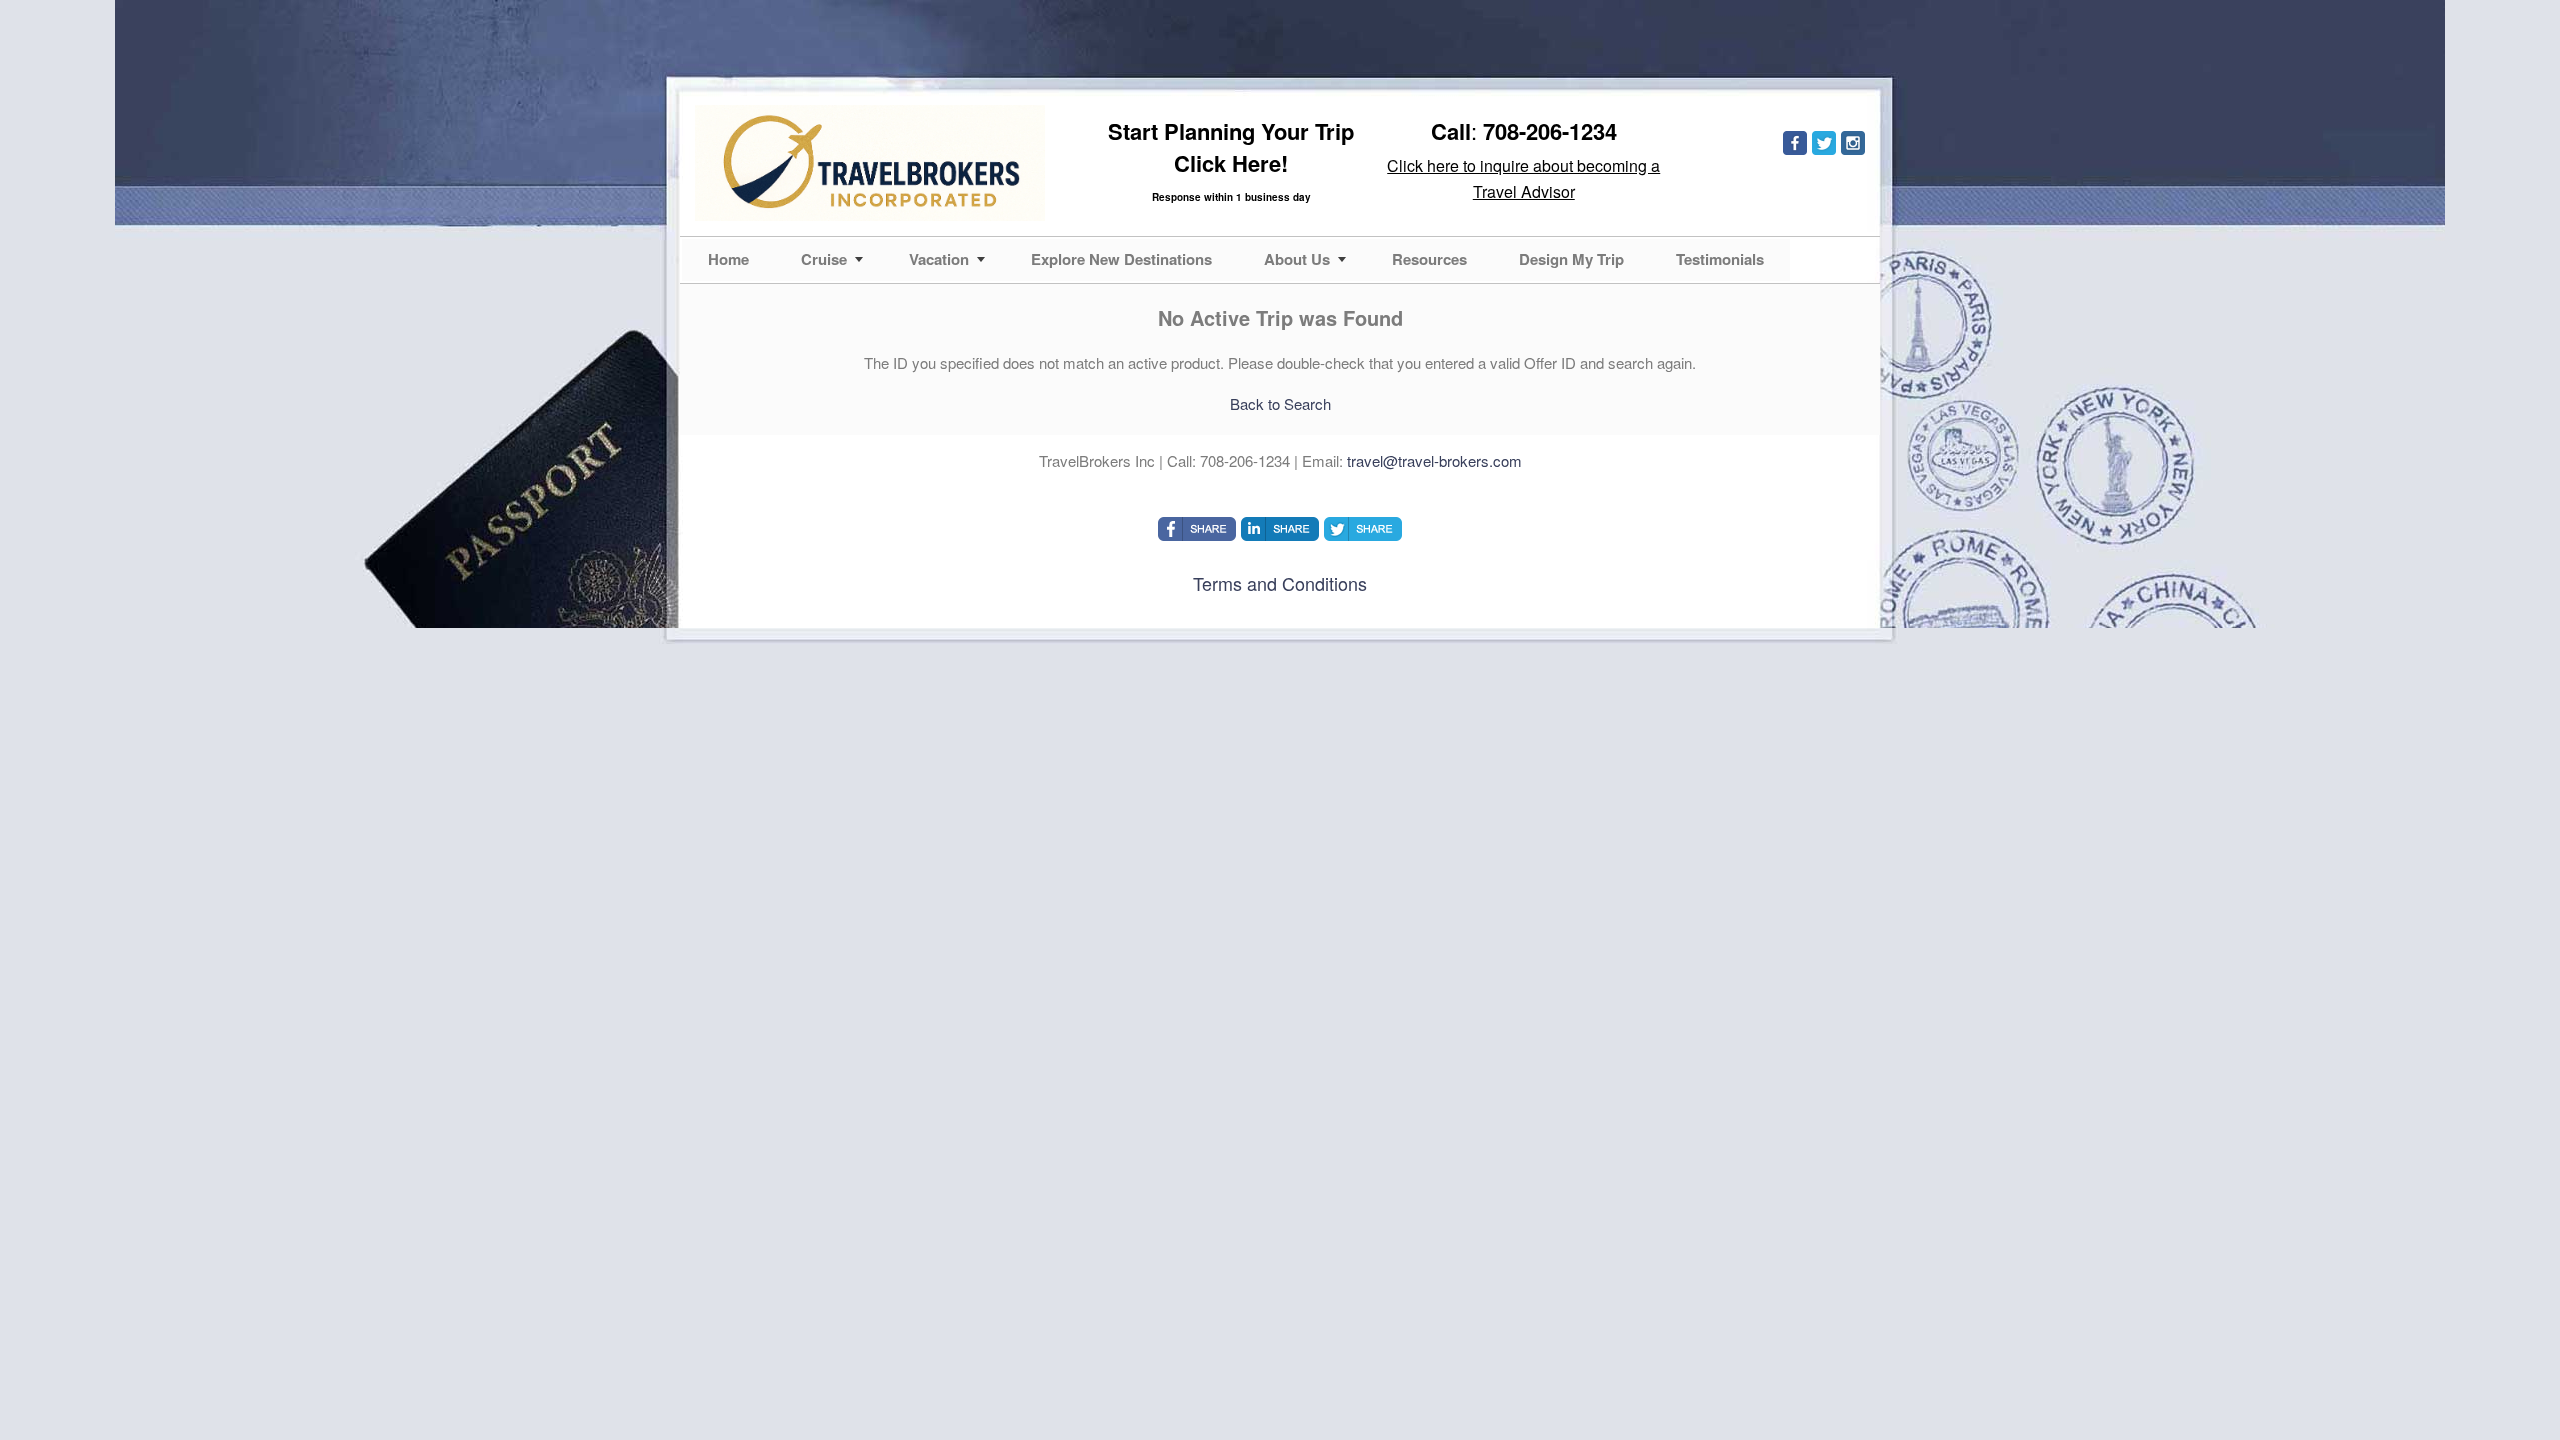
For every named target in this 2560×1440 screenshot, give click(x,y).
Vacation (939, 259)
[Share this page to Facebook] (1197, 529)
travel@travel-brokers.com (1434, 460)
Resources (1429, 259)
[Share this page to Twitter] (1363, 529)
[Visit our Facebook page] (1795, 143)
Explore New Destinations (1121, 259)
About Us (1297, 259)
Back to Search (1280, 403)
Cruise (824, 259)
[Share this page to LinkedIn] (1280, 529)
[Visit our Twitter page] (1824, 143)
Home (728, 259)
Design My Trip (1571, 259)
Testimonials (1720, 259)
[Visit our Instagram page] (1853, 143)
